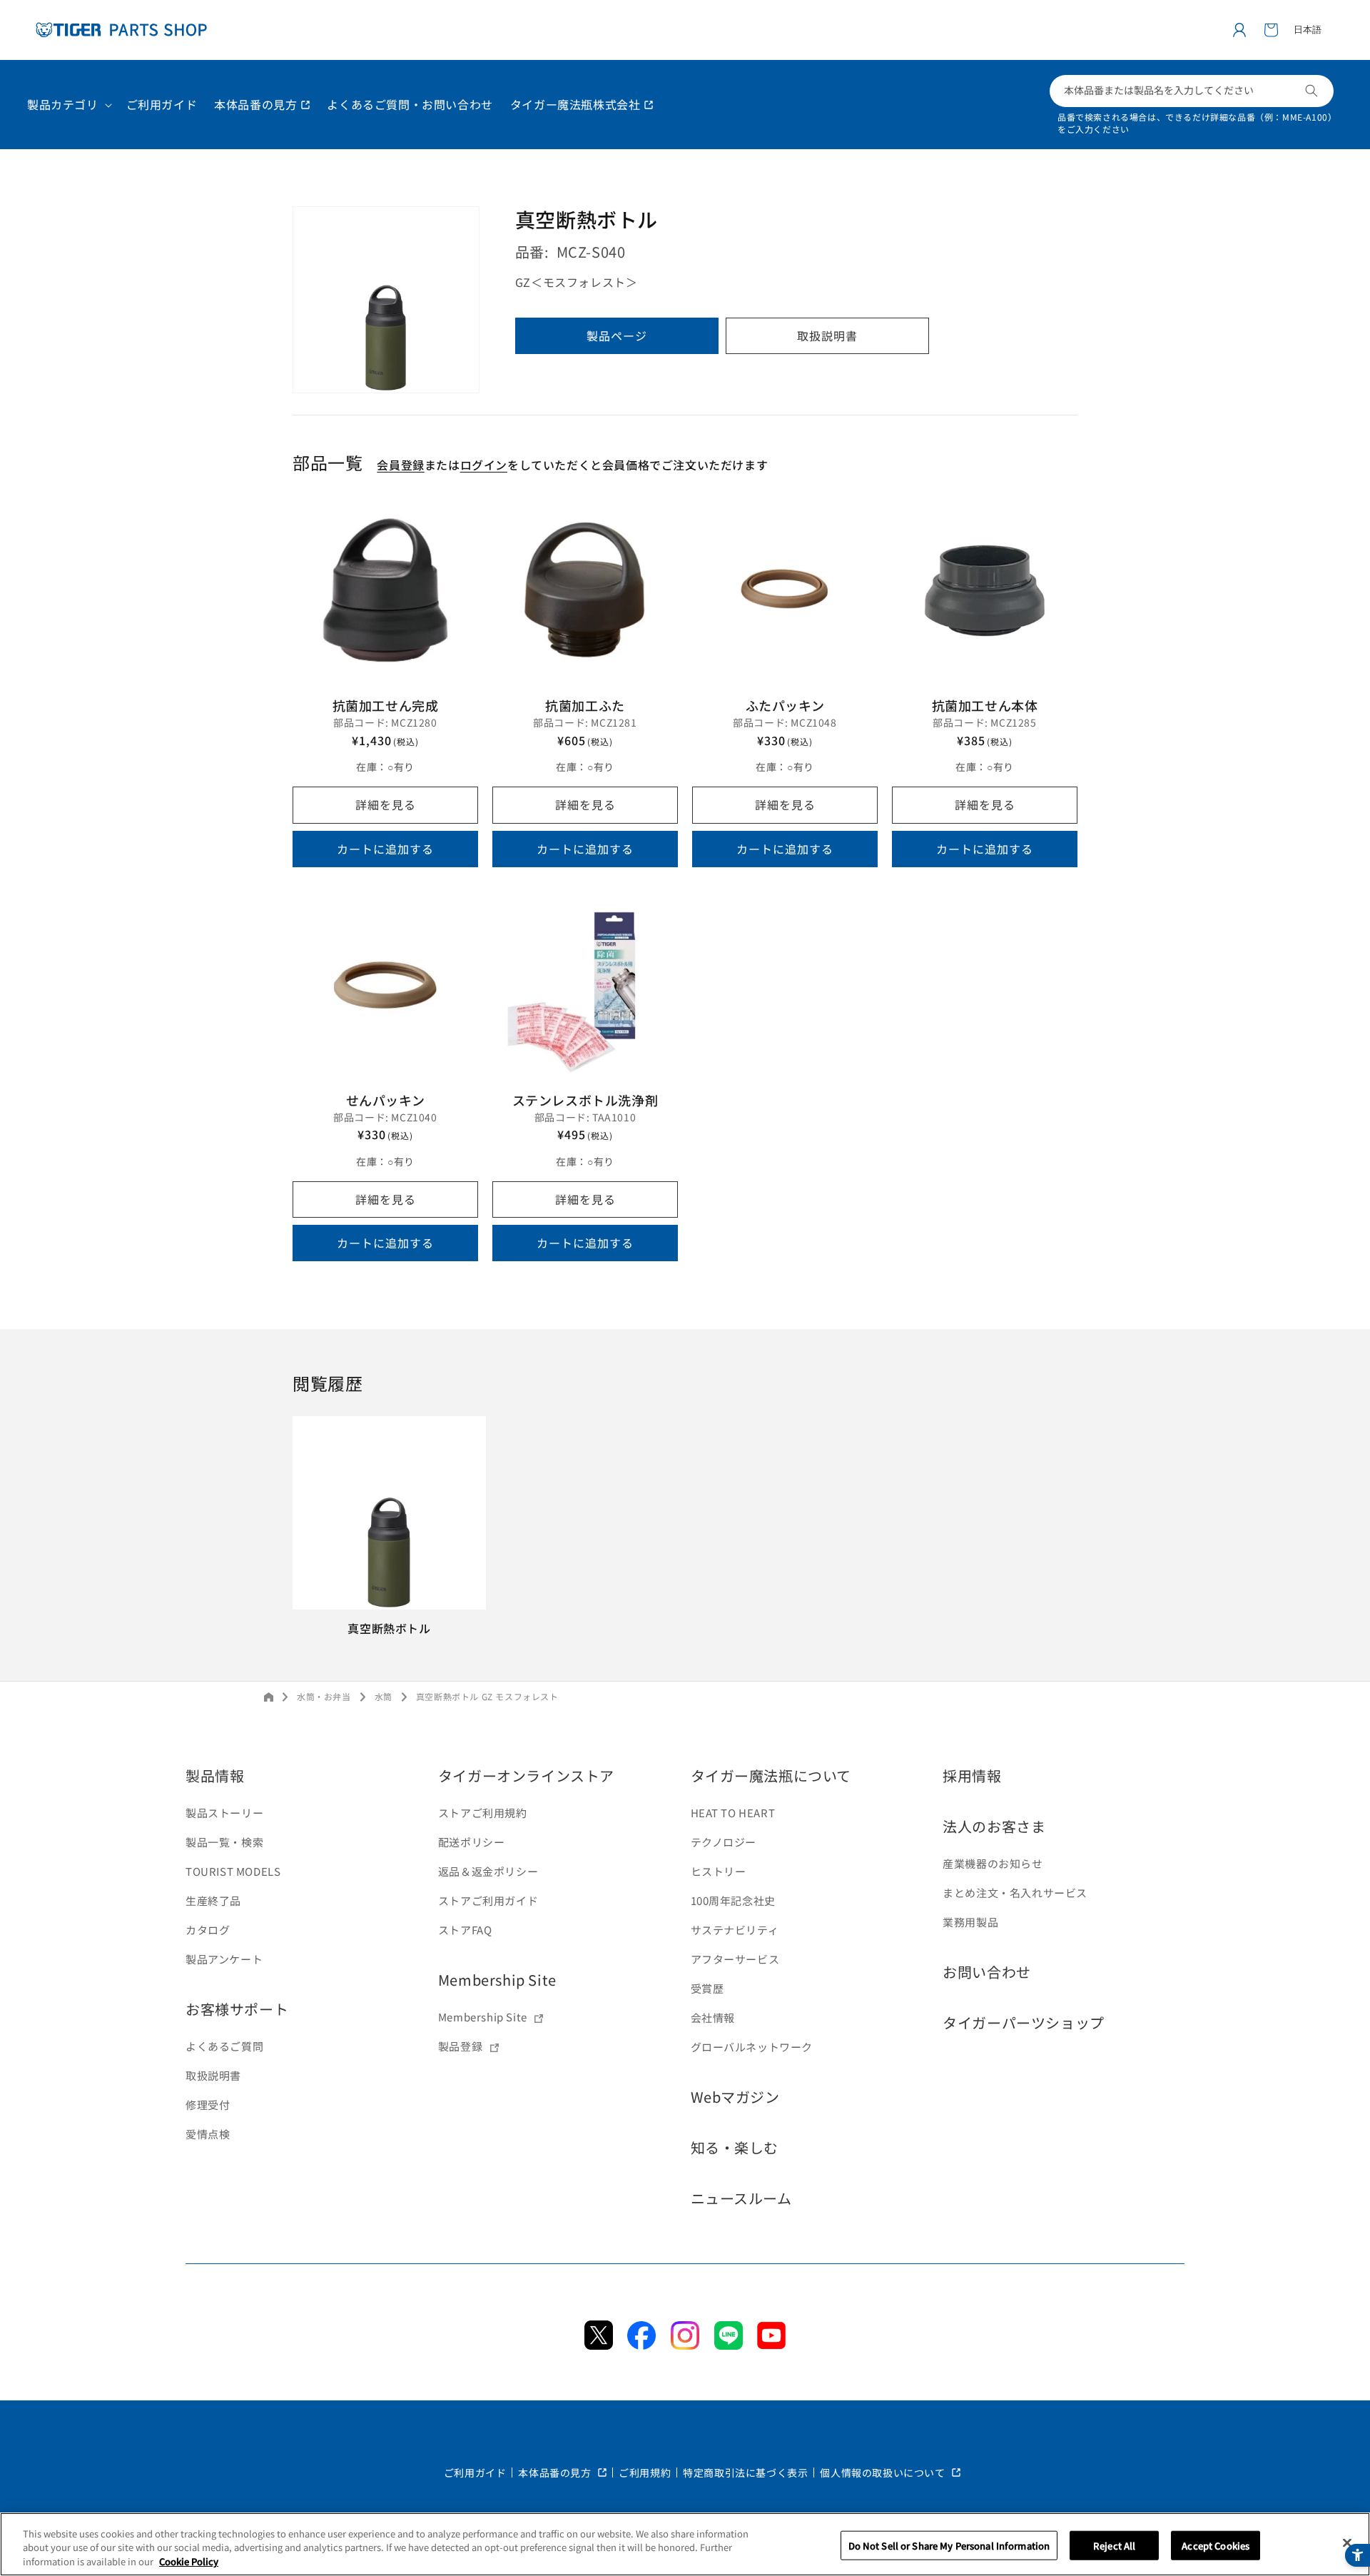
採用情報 (972, 1776)
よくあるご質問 (224, 2046)
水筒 (384, 1696)
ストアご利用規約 (483, 1813)
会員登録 (400, 465)
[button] (1271, 30)
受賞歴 (707, 1988)
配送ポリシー (472, 1842)
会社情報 (713, 2017)
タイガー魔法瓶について (771, 1776)
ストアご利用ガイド (488, 1900)
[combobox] (1192, 91)
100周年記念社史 (733, 1900)
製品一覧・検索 (224, 1842)
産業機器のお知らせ (993, 1863)
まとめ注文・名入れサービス (1015, 1893)
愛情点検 (208, 2134)
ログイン (484, 465)
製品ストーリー (224, 1813)
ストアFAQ (465, 1930)
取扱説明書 (827, 336)
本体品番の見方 (556, 2473)
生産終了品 (213, 1900)
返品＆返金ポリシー (488, 1871)
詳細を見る (386, 804)
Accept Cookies (1216, 2545)
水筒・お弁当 (324, 1696)
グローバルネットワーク (752, 2047)
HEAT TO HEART (733, 1813)
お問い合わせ (987, 1972)
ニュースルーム (741, 2198)
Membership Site (497, 1980)
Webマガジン (735, 2097)
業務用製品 (970, 1922)
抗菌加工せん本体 (985, 705)
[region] (685, 2544)
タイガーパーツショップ (1024, 2022)
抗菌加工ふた (585, 705)
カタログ (208, 1930)
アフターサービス (735, 1959)
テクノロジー (724, 1842)
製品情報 (215, 1776)
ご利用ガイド (475, 2473)
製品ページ (617, 336)
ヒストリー (719, 1871)
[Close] (1347, 2542)
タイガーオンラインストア (526, 1776)
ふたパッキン (785, 705)
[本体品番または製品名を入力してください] (1311, 91)
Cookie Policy (189, 2561)
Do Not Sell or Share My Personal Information (949, 2545)
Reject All (1114, 2545)
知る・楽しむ (735, 2147)
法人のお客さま (994, 1826)
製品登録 (460, 2046)
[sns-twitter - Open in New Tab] (599, 2345)
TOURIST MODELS (233, 1871)
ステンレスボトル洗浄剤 (585, 1100)
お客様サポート (237, 2009)
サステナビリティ (735, 1930)
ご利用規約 (645, 2473)
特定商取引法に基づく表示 (745, 2473)
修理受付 (208, 2105)
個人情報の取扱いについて (884, 2473)
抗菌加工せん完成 (386, 705)
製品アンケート (224, 1959)
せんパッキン (386, 1100)
